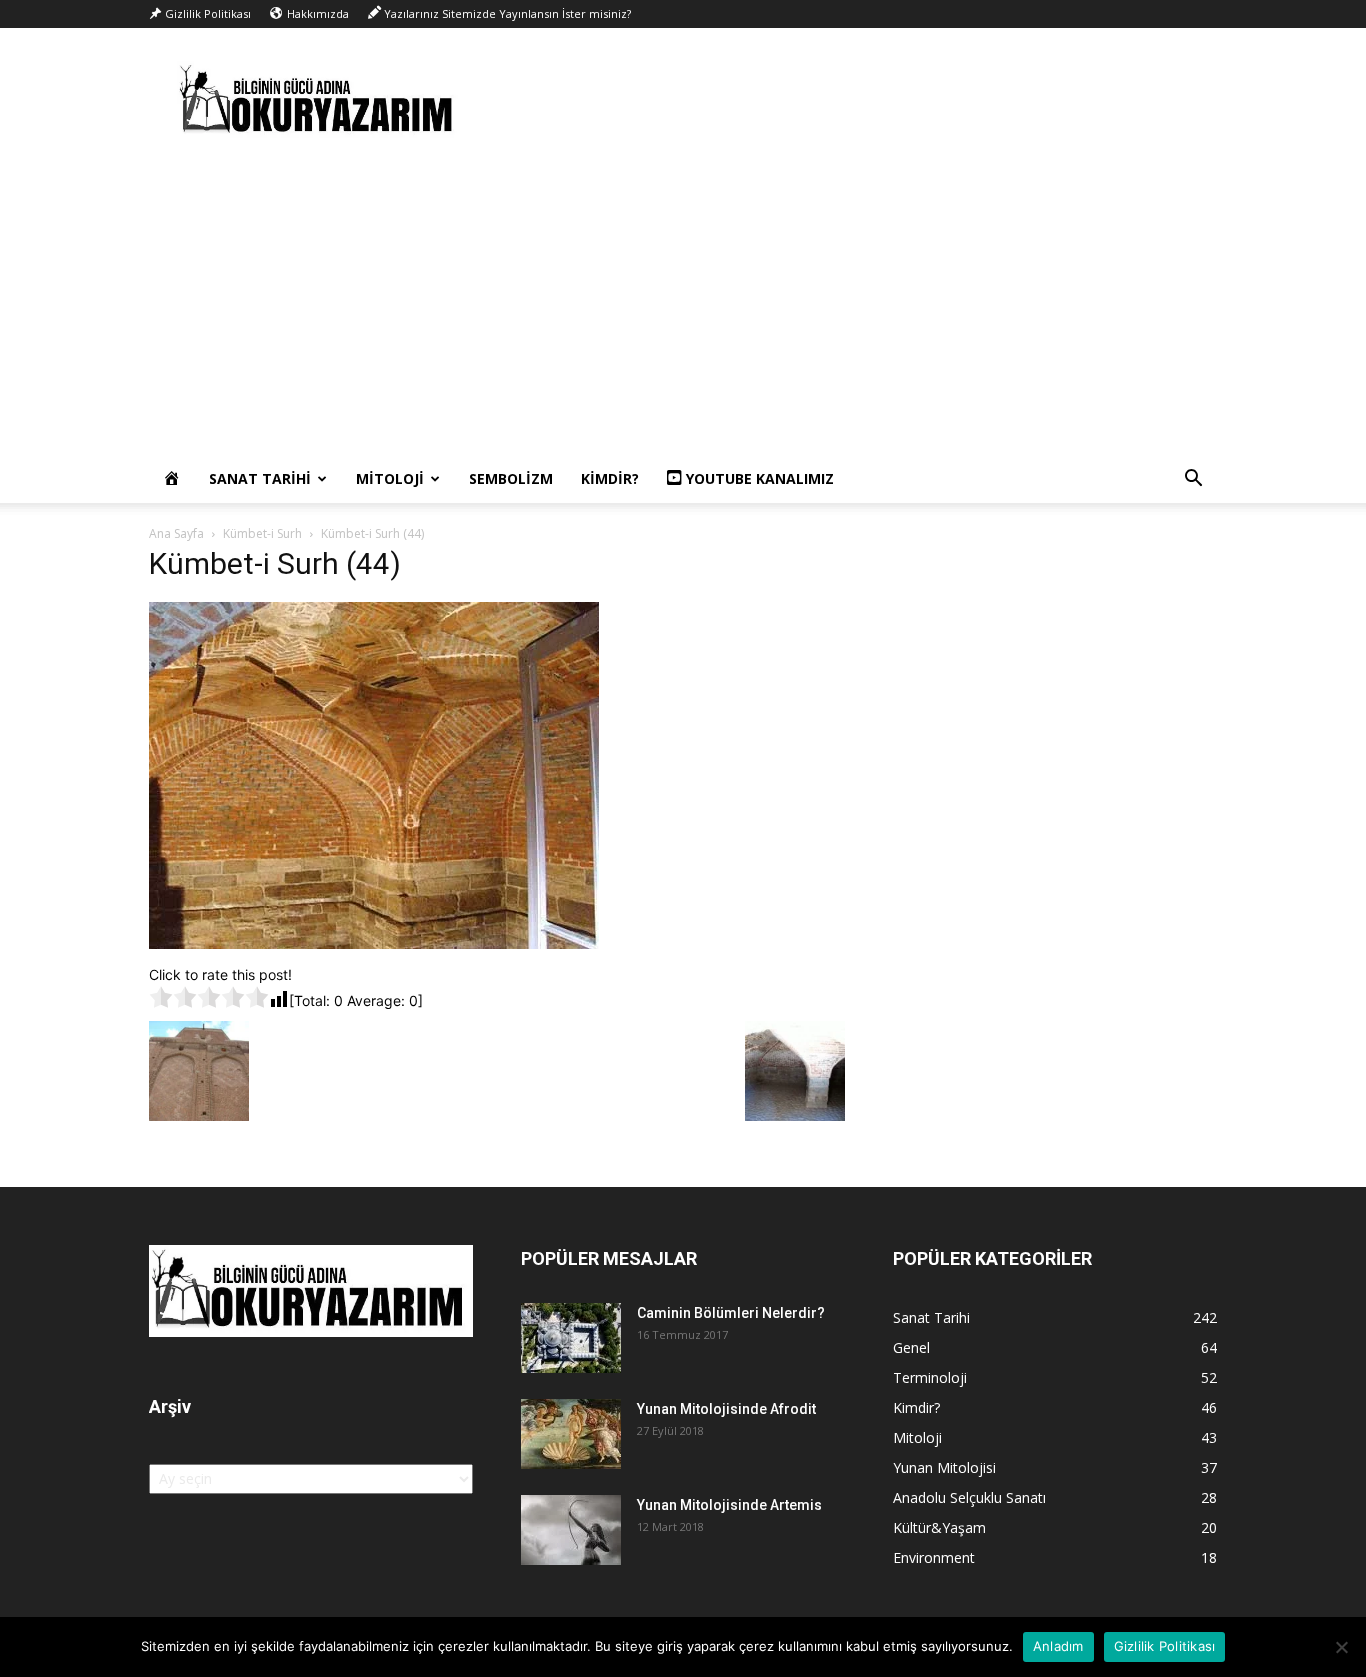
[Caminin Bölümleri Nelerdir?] (571, 1338)
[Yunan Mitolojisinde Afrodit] (571, 1434)
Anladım (1058, 1646)
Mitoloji (390, 478)
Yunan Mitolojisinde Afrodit (726, 1409)
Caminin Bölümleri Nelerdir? (731, 1313)
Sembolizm (511, 478)
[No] (1341, 1647)
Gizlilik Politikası (1165, 1646)
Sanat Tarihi (260, 478)
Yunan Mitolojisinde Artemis (729, 1505)
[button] (1193, 480)
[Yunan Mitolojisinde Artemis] (571, 1530)
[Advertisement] (683, 305)
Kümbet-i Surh (262, 533)
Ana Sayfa (176, 533)
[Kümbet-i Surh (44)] (374, 943)
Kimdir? (610, 478)
